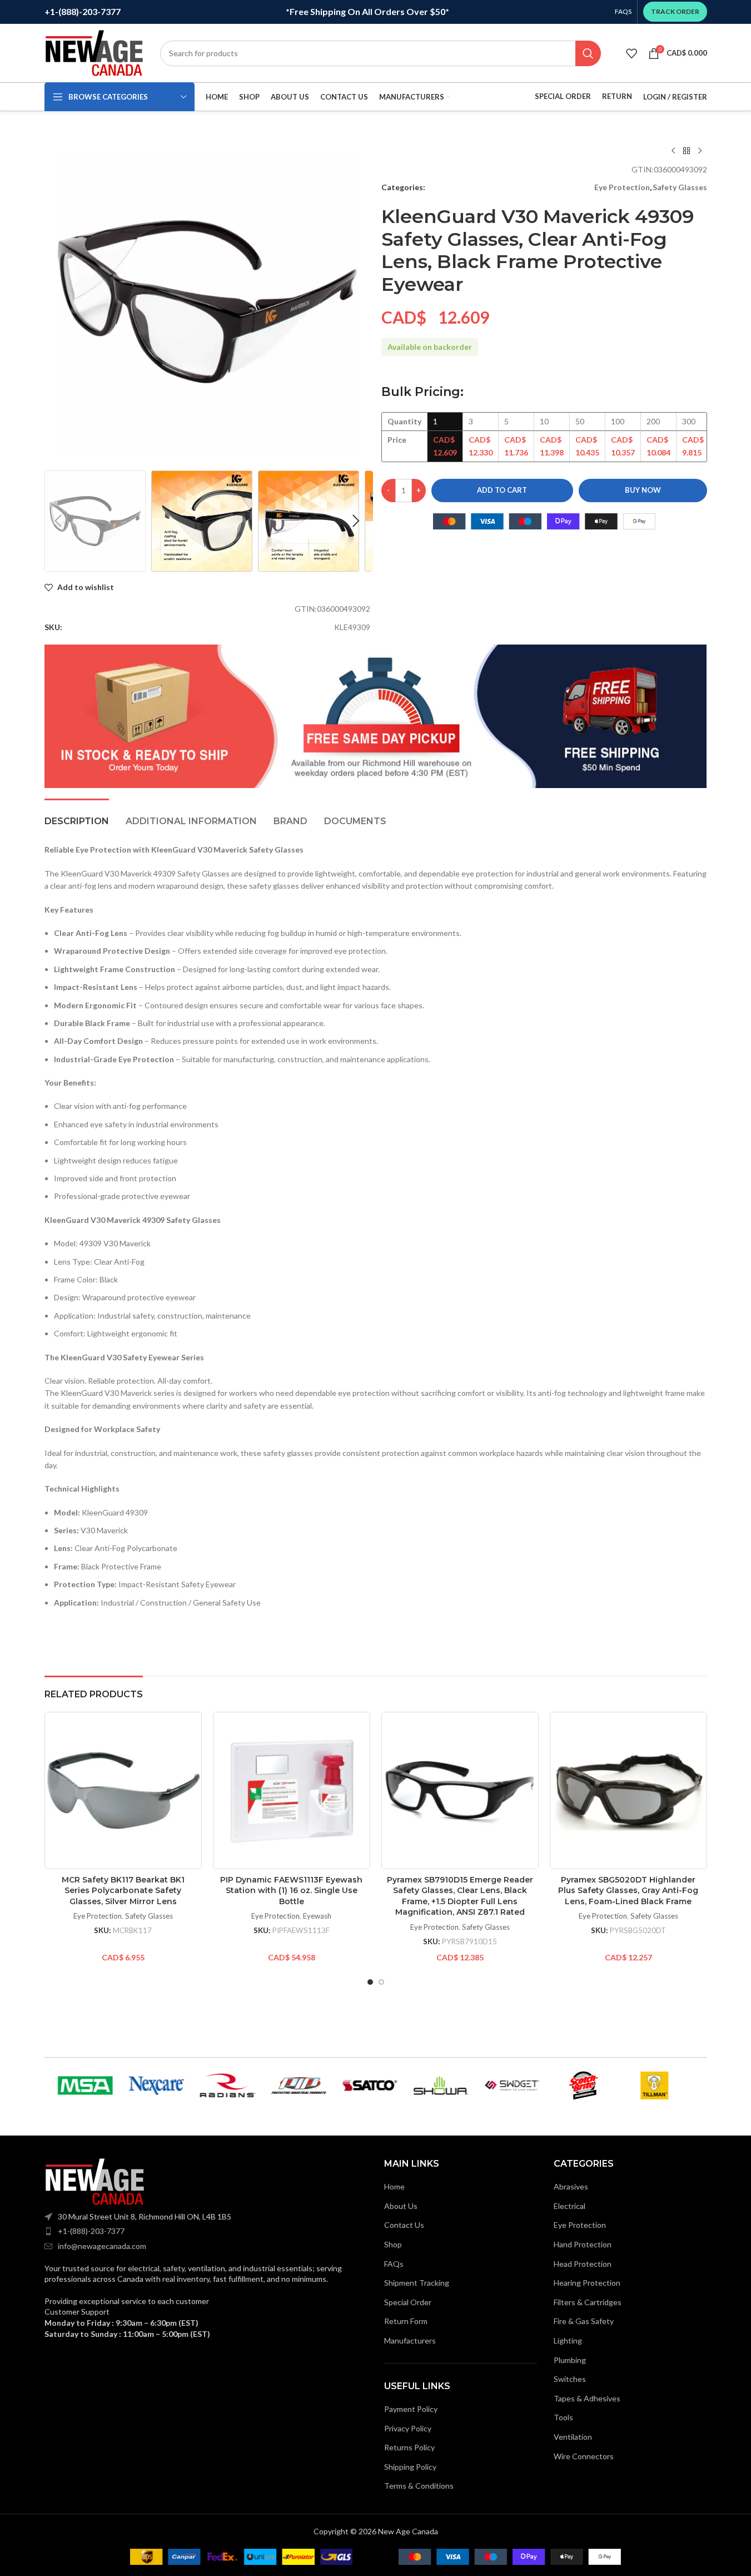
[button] (58, 521)
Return (617, 96)
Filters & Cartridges (588, 2302)
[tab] (77, 816)
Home (394, 2186)
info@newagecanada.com (102, 2246)
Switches (570, 2379)
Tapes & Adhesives (587, 2398)
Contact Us (404, 2225)
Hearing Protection (587, 2283)
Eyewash (317, 1916)
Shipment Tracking (417, 2283)
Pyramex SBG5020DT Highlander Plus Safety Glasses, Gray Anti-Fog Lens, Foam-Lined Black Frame (628, 1891)
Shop (393, 2244)
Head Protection (583, 2264)
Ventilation (573, 2437)
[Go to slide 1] (370, 1982)
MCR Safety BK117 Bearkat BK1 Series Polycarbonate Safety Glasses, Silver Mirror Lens (123, 1891)
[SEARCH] (588, 53)
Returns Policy (409, 2447)
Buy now (643, 490)
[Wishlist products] (631, 53)
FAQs (394, 2264)
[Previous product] (673, 151)
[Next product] (700, 151)
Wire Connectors (584, 2456)
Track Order (675, 11)
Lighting (568, 2340)
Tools (563, 2417)
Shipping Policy (410, 2467)
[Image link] (95, 2180)
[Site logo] (94, 52)
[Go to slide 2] (381, 1982)
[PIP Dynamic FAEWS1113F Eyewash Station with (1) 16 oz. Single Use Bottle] (292, 1790)
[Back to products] (687, 151)
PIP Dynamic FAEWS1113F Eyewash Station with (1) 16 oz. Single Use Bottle (291, 1891)
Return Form (406, 2321)
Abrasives (571, 2186)
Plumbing (570, 2360)
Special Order (563, 96)
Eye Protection (622, 187)
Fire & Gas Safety (584, 2321)
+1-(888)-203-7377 (91, 2231)
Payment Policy (411, 2409)
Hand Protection (583, 2244)
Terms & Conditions (419, 2486)
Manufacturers (410, 2340)
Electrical (570, 2206)
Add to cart (502, 490)
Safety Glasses (680, 187)
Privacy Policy (408, 2428)
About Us (401, 2206)
